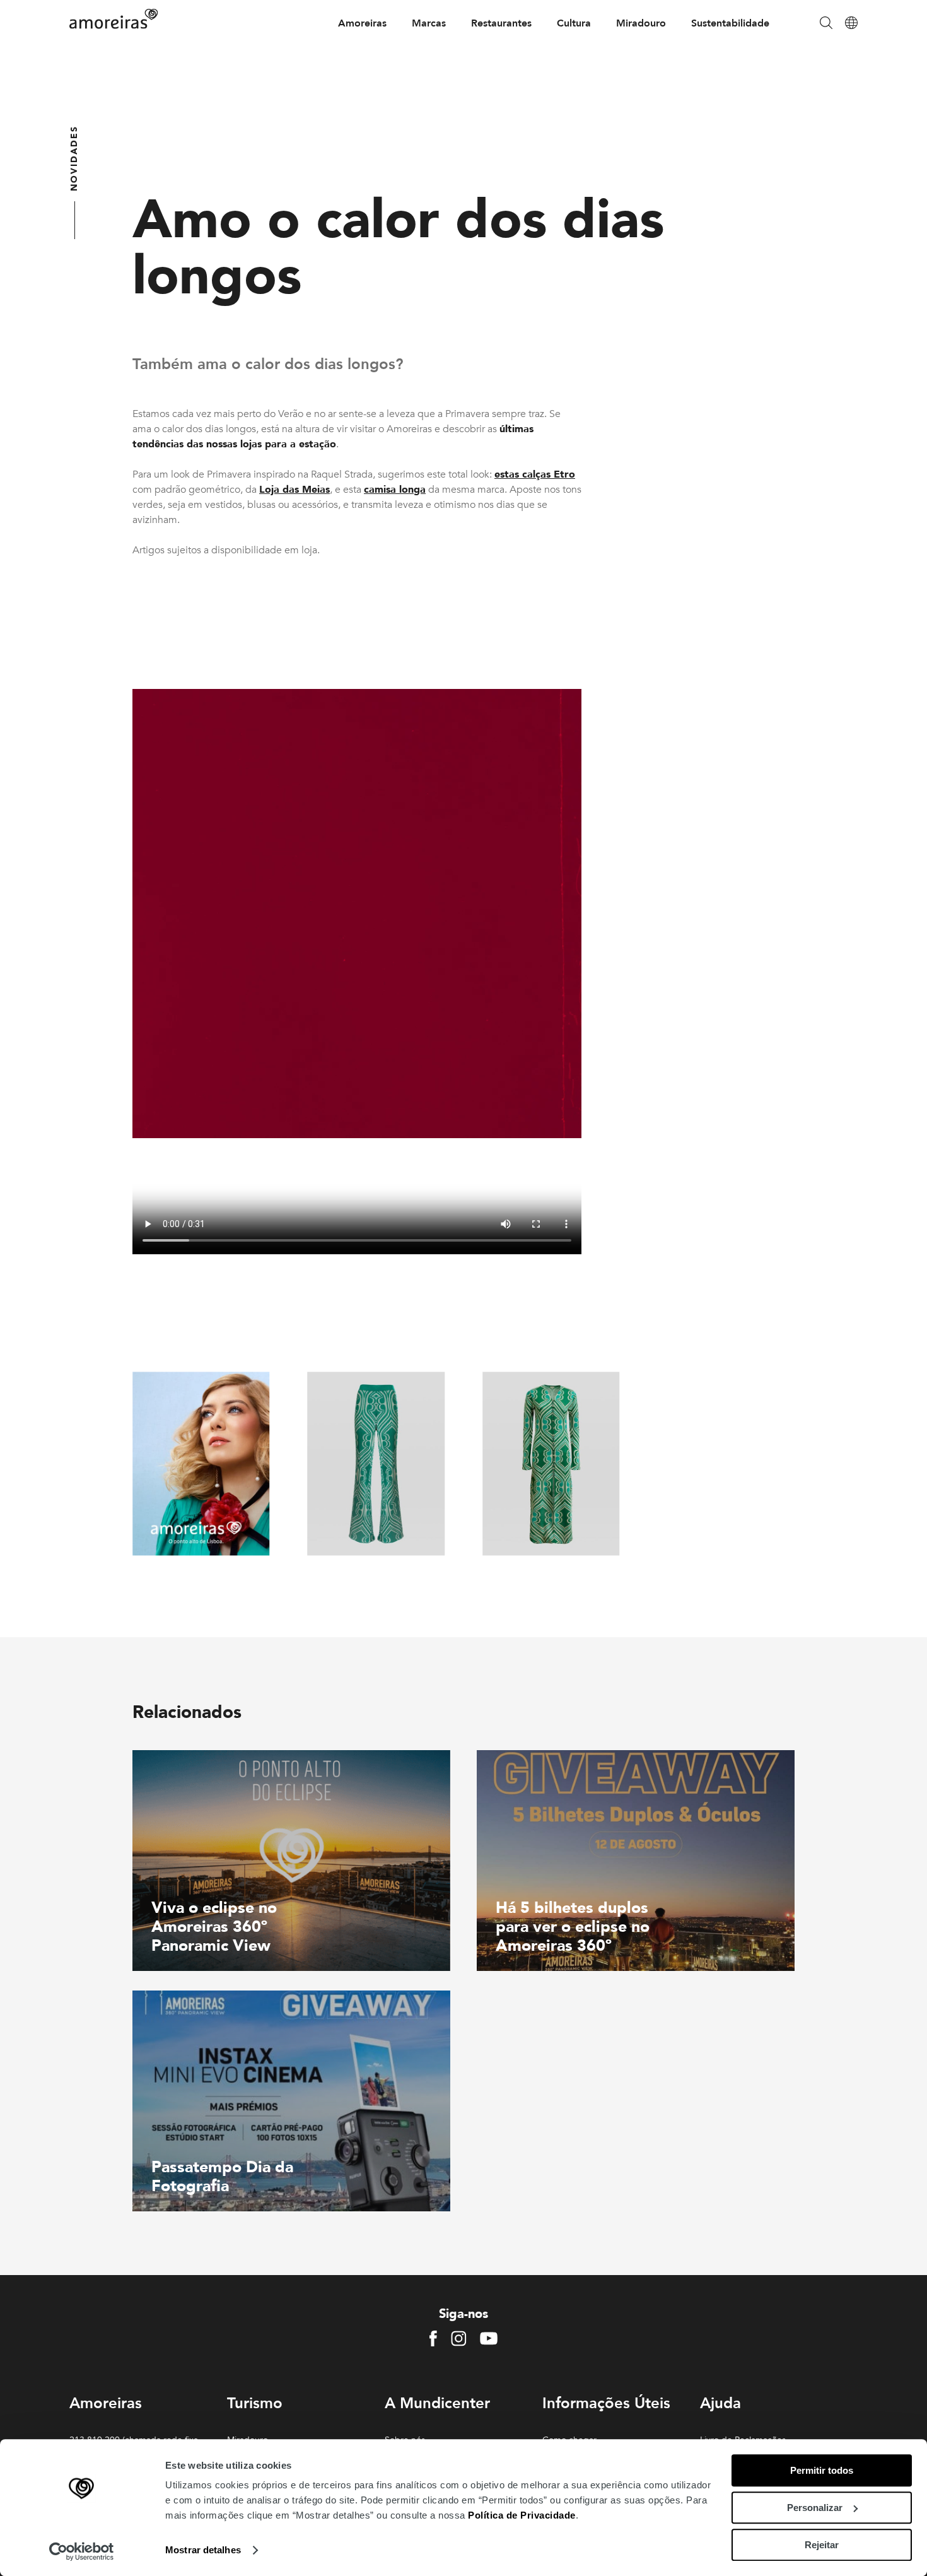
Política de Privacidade (522, 2515)
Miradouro (641, 23)
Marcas (429, 23)
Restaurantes (501, 23)
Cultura (574, 23)
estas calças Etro (535, 474)
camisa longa (395, 490)
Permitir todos (822, 2470)
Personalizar (815, 2508)
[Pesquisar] (826, 24)
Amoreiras (362, 23)
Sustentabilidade (730, 23)
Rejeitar (822, 2545)
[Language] (851, 24)
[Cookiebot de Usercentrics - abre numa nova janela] (82, 2551)
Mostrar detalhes (203, 2550)
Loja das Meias (294, 490)
